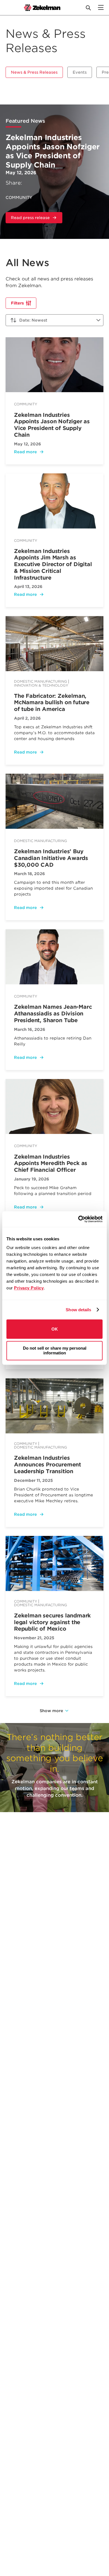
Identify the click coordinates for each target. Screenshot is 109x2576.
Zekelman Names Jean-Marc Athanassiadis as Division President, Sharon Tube (53, 1014)
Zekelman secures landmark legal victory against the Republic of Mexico (52, 1622)
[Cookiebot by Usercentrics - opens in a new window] (78, 1219)
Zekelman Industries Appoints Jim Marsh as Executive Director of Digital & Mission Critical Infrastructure (53, 564)
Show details (78, 1310)
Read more (25, 452)
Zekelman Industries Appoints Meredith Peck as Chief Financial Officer (51, 1163)
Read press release (37, 219)
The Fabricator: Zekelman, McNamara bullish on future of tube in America (52, 703)
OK (55, 1329)
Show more (51, 1711)
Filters (17, 303)
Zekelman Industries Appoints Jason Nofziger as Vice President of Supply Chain (53, 151)
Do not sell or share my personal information (55, 1350)
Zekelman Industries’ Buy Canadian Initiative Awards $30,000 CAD (51, 858)
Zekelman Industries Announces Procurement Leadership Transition (48, 1465)
